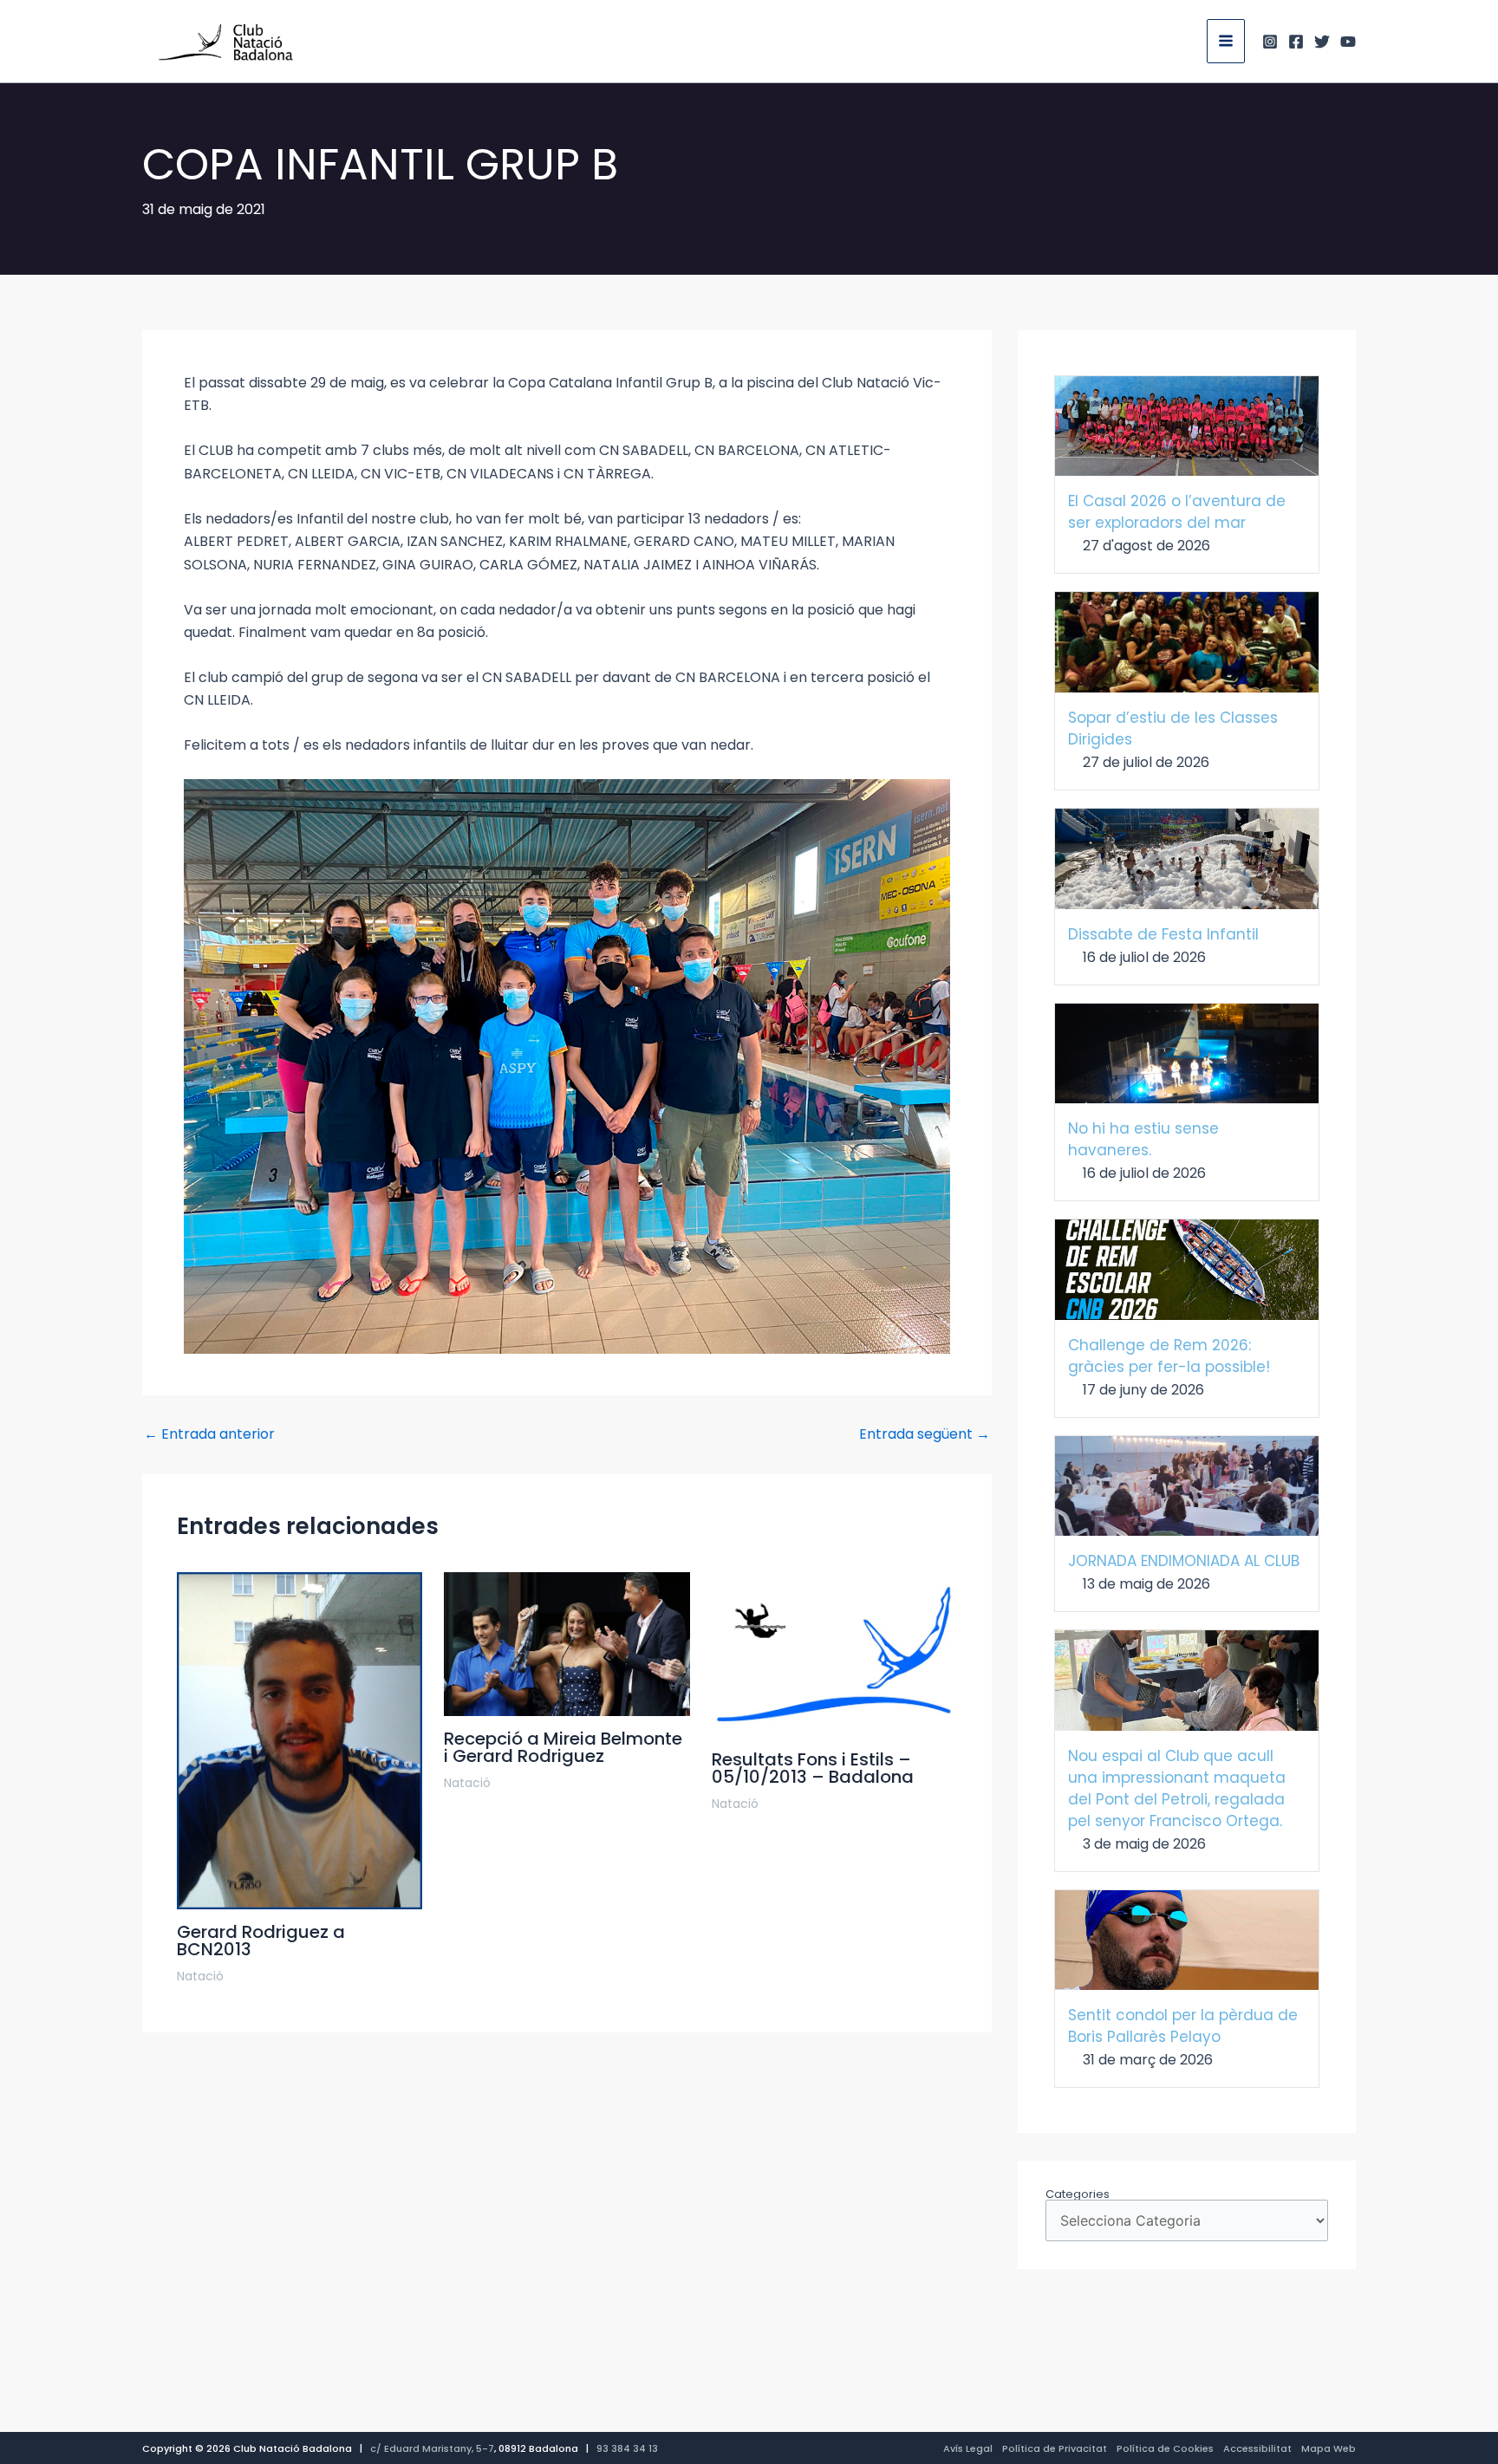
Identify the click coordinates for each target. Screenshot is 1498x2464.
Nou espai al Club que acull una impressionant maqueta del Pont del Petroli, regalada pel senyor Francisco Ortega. (1177, 1788)
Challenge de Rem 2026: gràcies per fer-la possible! (1169, 1356)
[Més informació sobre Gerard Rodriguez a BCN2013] (300, 1740)
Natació (200, 1976)
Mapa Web (1329, 2448)
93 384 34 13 (627, 2448)
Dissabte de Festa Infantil (1163, 934)
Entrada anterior (209, 1434)
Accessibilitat (1257, 2448)
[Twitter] (1322, 42)
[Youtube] (1348, 42)
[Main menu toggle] (1226, 41)
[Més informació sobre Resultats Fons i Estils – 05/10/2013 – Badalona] (834, 1653)
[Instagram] (1270, 42)
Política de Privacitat (1055, 2448)
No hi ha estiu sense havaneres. (1143, 1139)
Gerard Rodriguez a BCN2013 (261, 1941)
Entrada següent (925, 1434)
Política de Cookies (1165, 2448)
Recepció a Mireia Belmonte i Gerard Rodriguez (563, 1747)
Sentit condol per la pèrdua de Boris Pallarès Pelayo (1183, 2026)
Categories (1078, 2194)
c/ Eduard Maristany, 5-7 (432, 2448)
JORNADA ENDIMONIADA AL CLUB (1184, 1561)
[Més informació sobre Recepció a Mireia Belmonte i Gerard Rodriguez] (567, 1643)
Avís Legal (968, 2448)
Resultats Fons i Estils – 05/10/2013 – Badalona (813, 1768)
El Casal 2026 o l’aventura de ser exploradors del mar (1177, 512)
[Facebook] (1296, 42)
